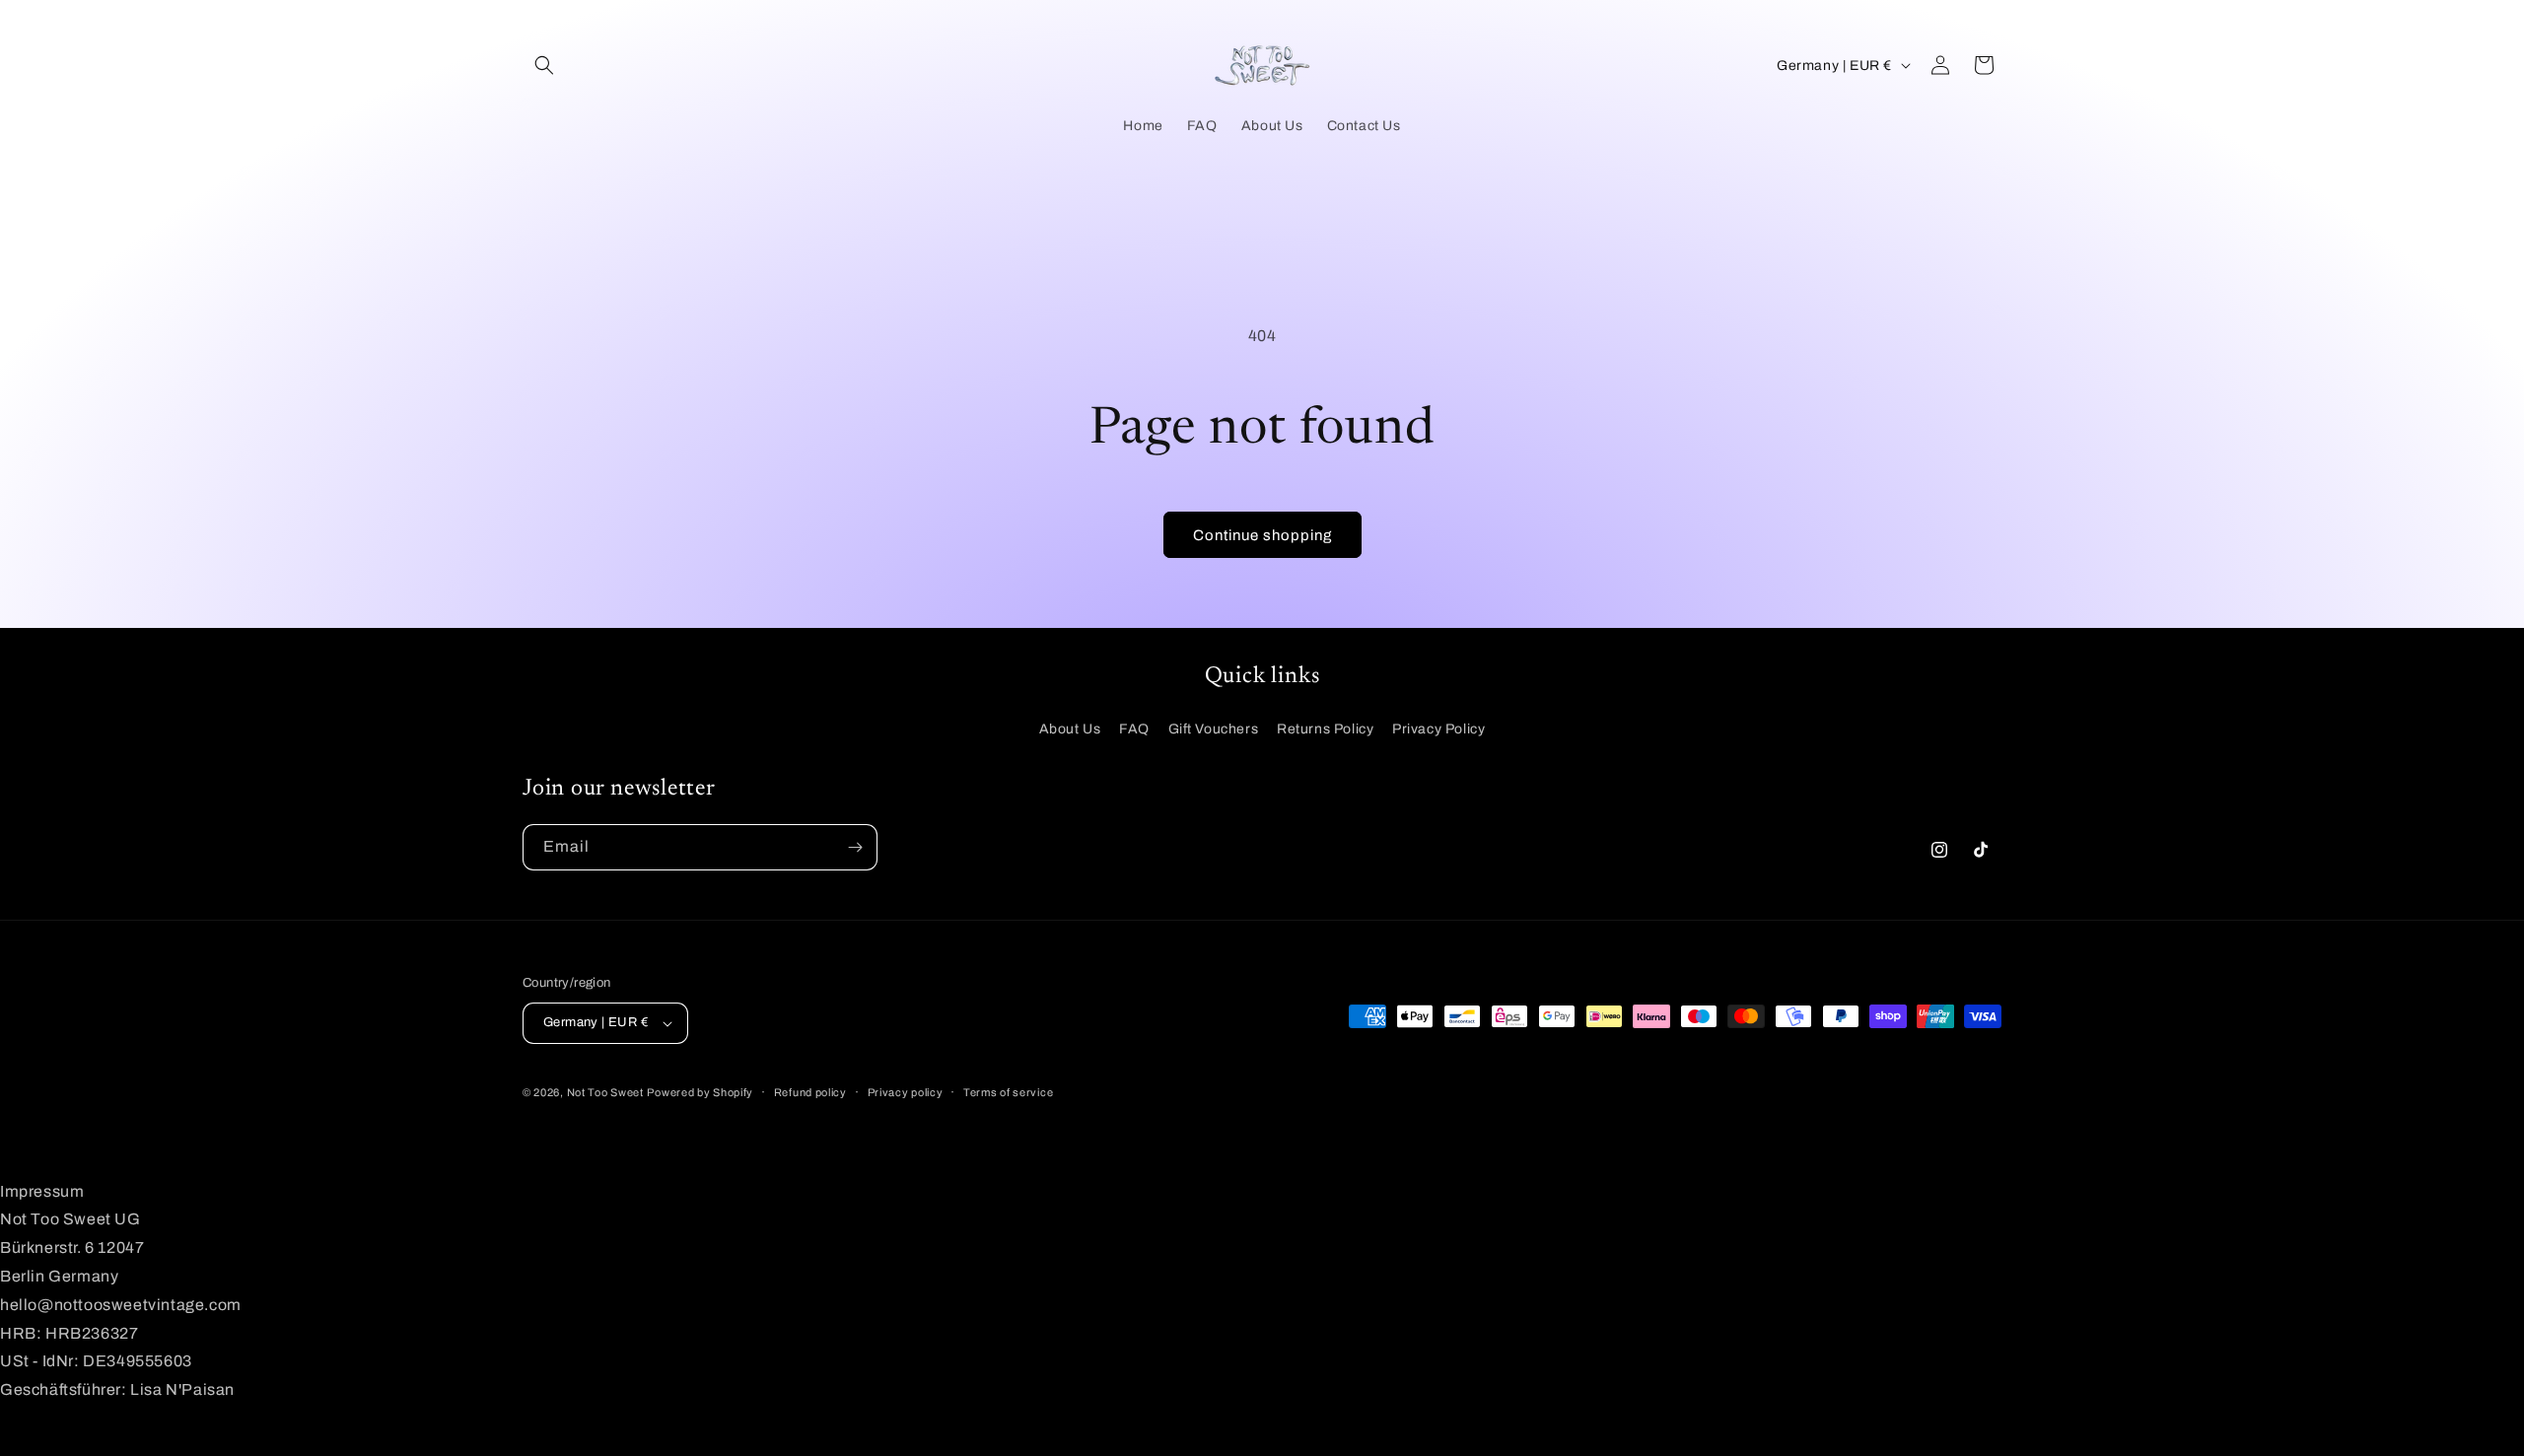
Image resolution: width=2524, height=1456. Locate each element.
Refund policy (810, 1092)
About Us (1070, 729)
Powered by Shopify (700, 1092)
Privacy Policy (1438, 729)
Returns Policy (1325, 729)
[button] (544, 65)
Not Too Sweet (605, 1092)
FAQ (1134, 729)
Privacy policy (906, 1092)
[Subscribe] (855, 847)
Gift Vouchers (1214, 729)
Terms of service (1008, 1092)
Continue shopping (1262, 535)
